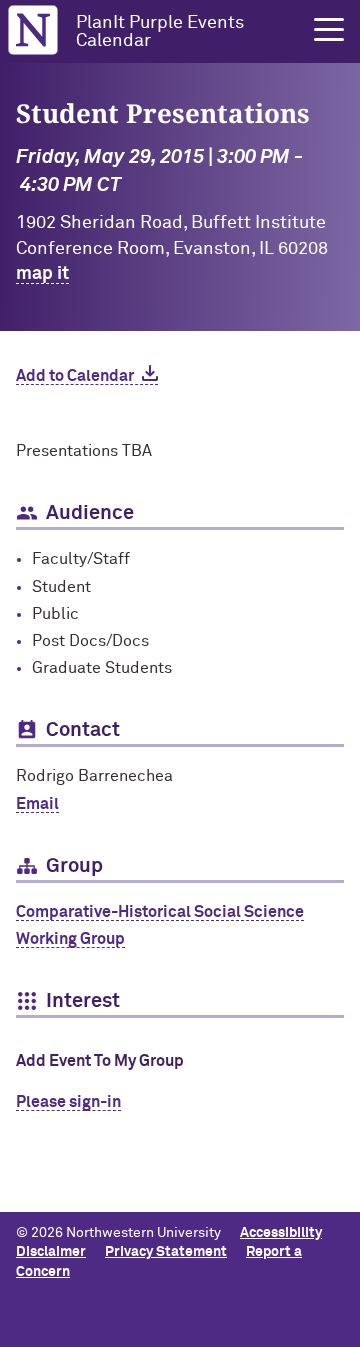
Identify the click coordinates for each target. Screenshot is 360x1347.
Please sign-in (68, 1102)
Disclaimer (51, 1252)
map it (42, 274)
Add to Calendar (75, 376)
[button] (329, 30)
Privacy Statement (166, 1252)
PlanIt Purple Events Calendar (160, 32)
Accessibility (281, 1233)
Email (37, 804)
